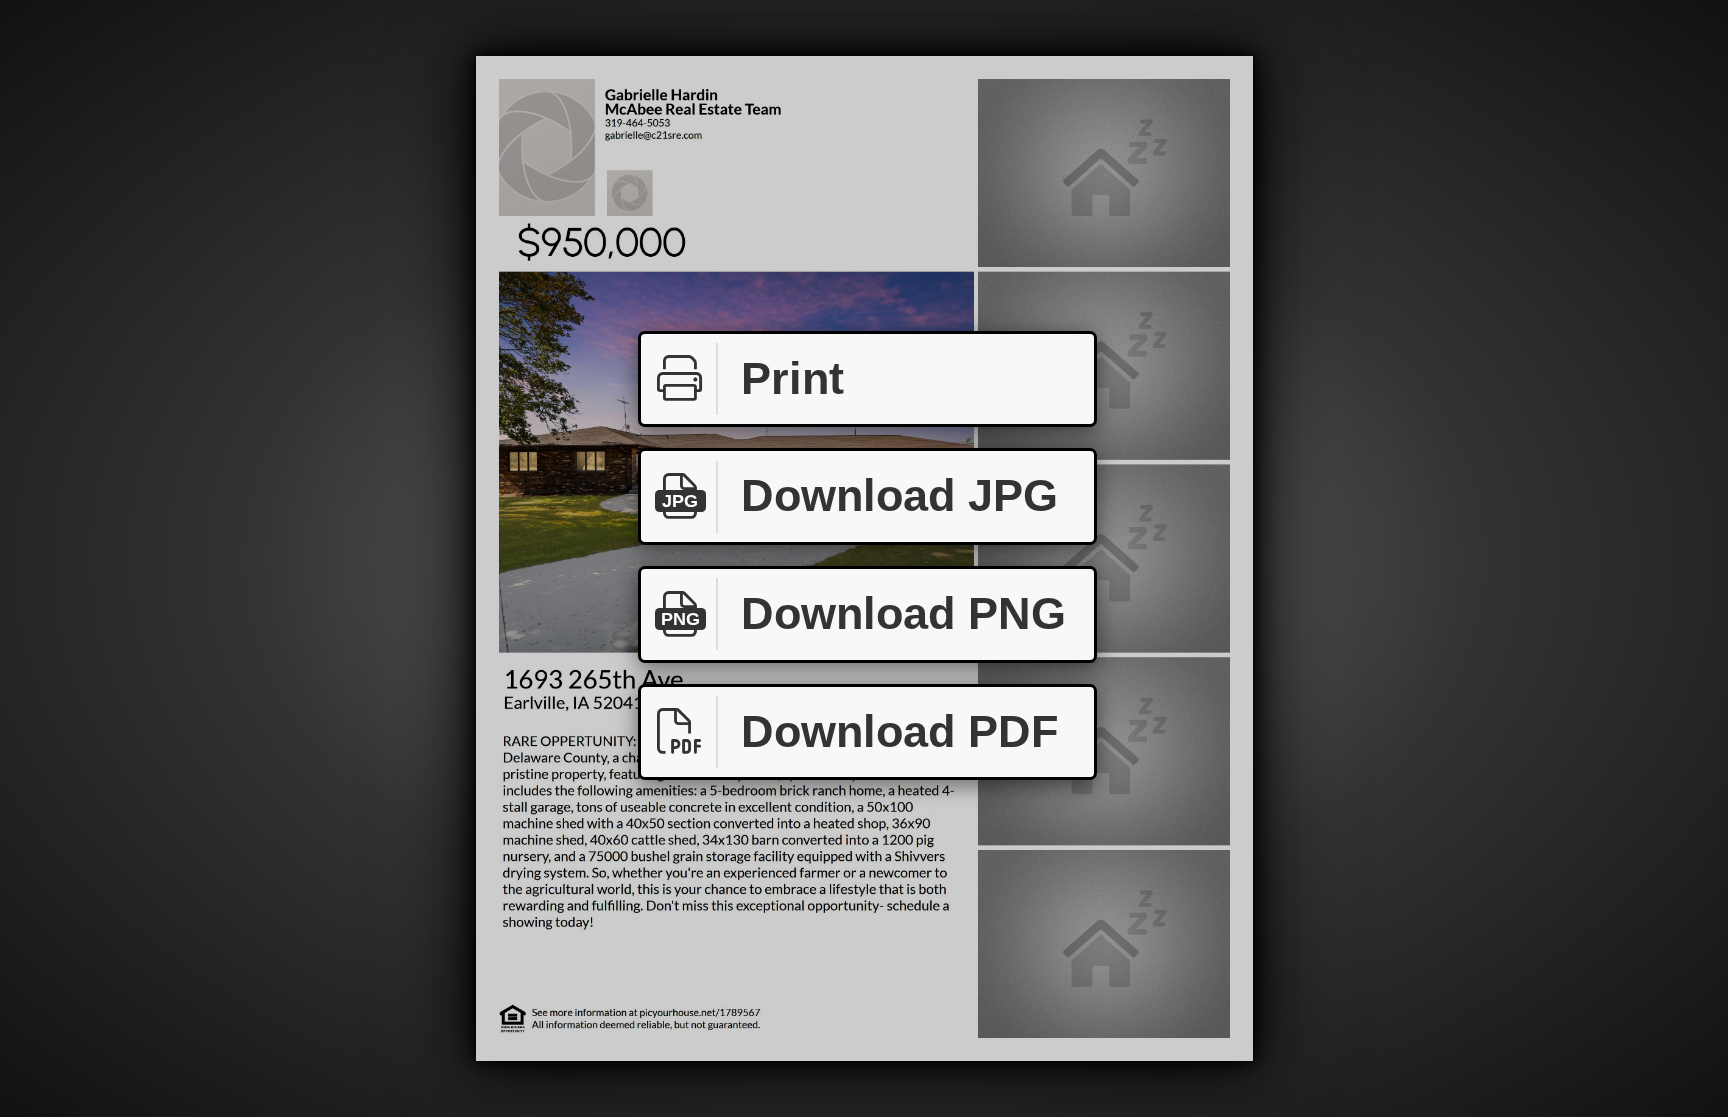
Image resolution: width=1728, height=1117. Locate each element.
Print (792, 378)
